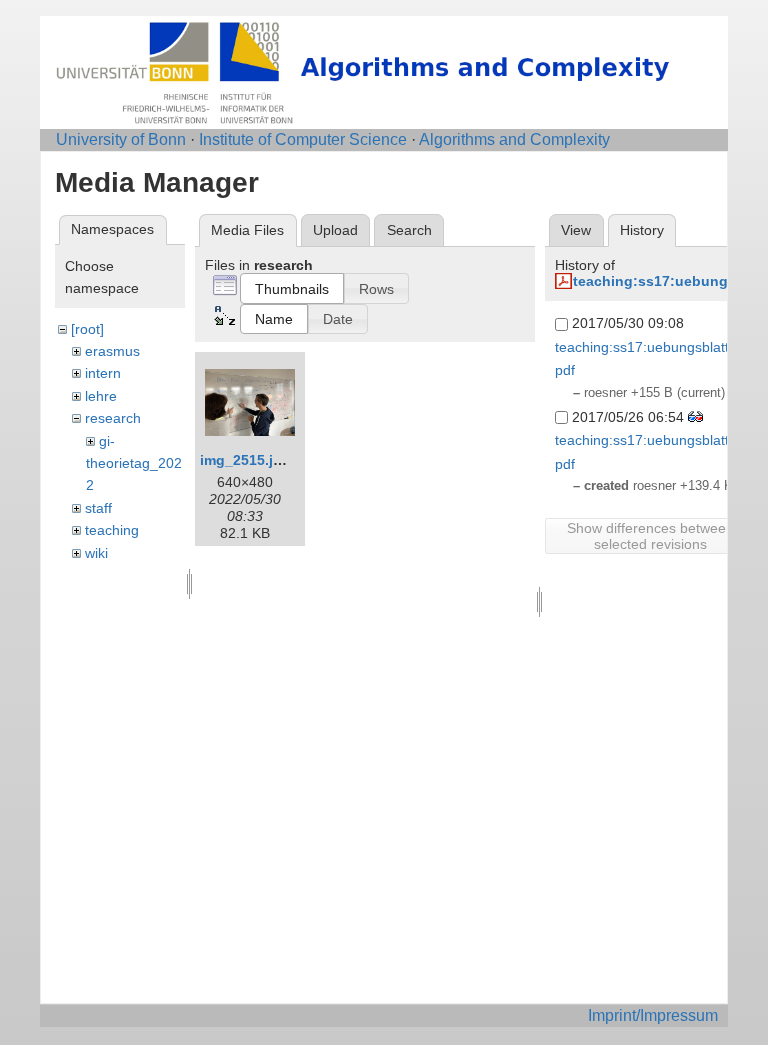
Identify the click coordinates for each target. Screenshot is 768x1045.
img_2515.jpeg (249, 460)
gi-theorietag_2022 (134, 463)
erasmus (112, 351)
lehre (101, 396)
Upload (335, 230)
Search (409, 230)
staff (98, 508)
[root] (87, 329)
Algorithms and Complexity (514, 139)
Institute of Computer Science (303, 139)
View (576, 230)
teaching (112, 530)
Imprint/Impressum (653, 1015)
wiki (96, 553)
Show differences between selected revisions (650, 536)
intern (103, 373)
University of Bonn (121, 139)
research (113, 418)
